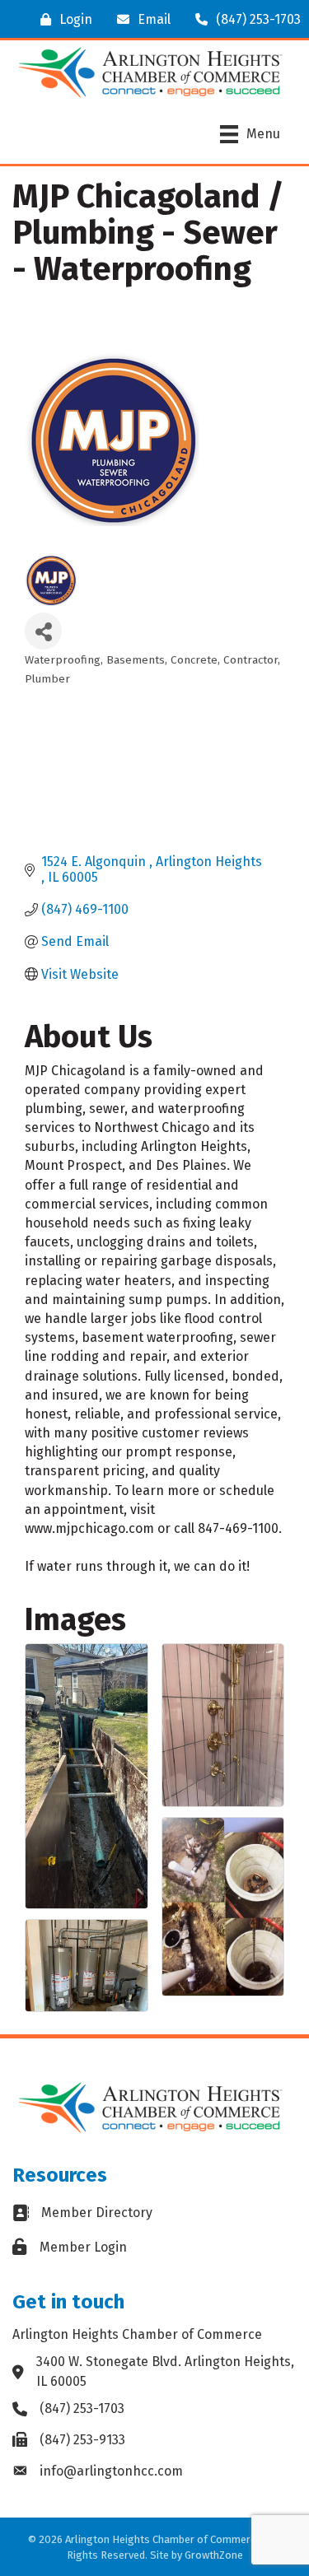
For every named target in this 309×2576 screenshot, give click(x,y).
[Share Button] (43, 631)
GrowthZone (214, 2555)
